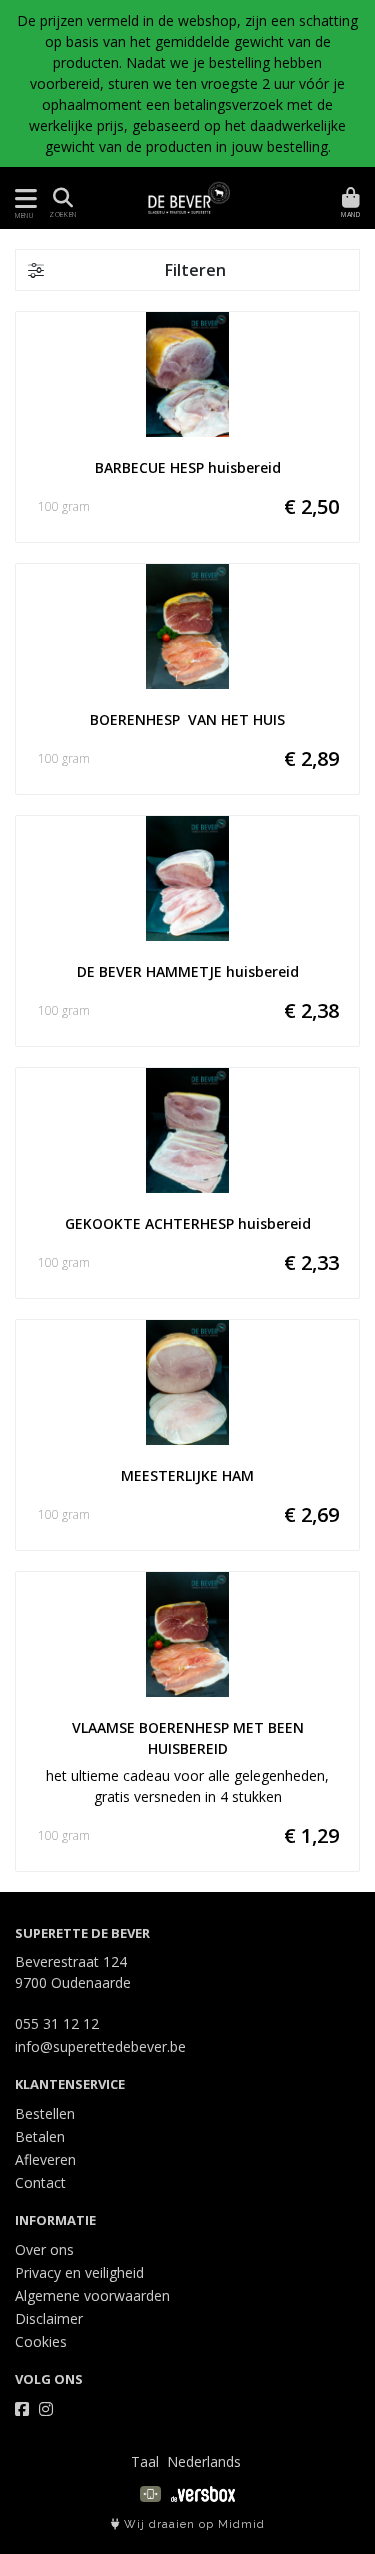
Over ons (44, 2249)
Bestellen (45, 2113)
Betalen (40, 2136)
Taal (145, 2461)
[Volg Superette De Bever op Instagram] (46, 2409)
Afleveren (45, 2159)
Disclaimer (49, 2318)
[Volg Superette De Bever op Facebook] (22, 2409)
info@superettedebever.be (100, 2046)
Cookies (41, 2341)
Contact (40, 2182)
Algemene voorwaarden (92, 2295)
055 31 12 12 (57, 2023)
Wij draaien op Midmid (192, 2524)
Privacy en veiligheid (79, 2272)
